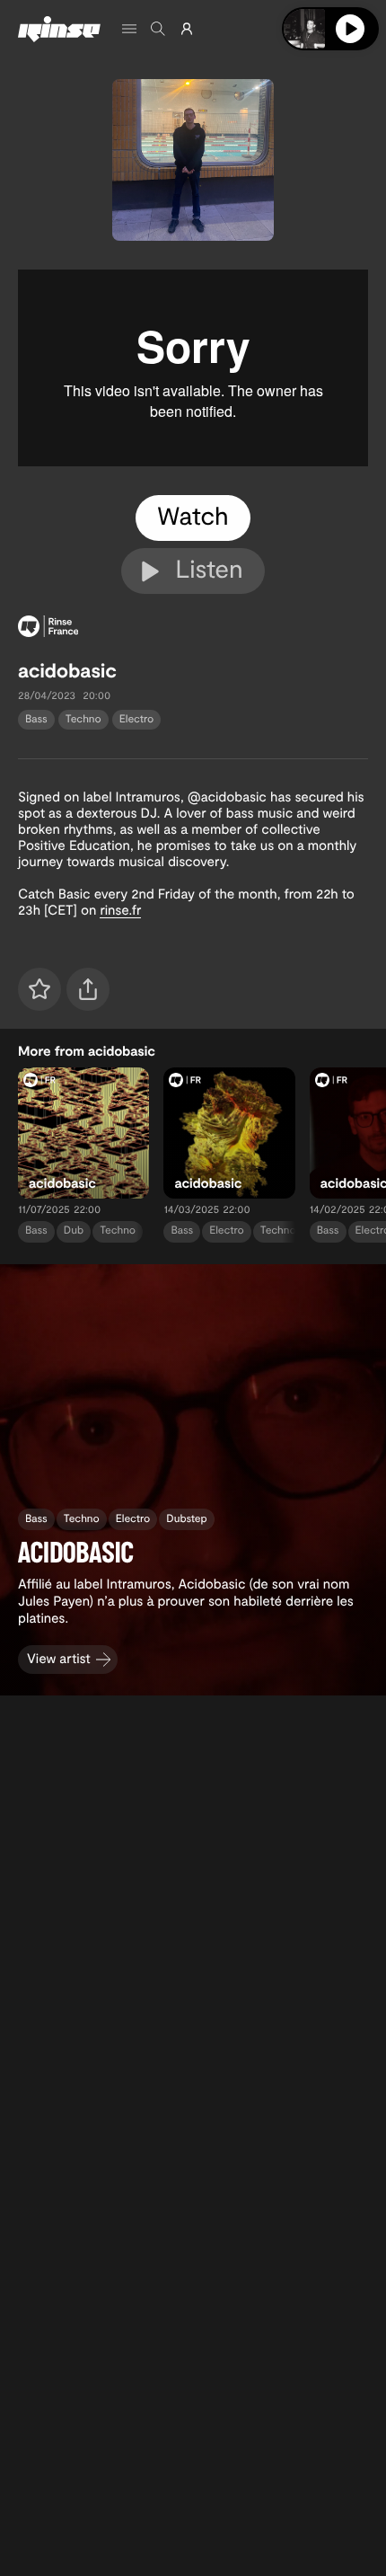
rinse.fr (120, 909)
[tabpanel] (193, 368)
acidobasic (67, 670)
